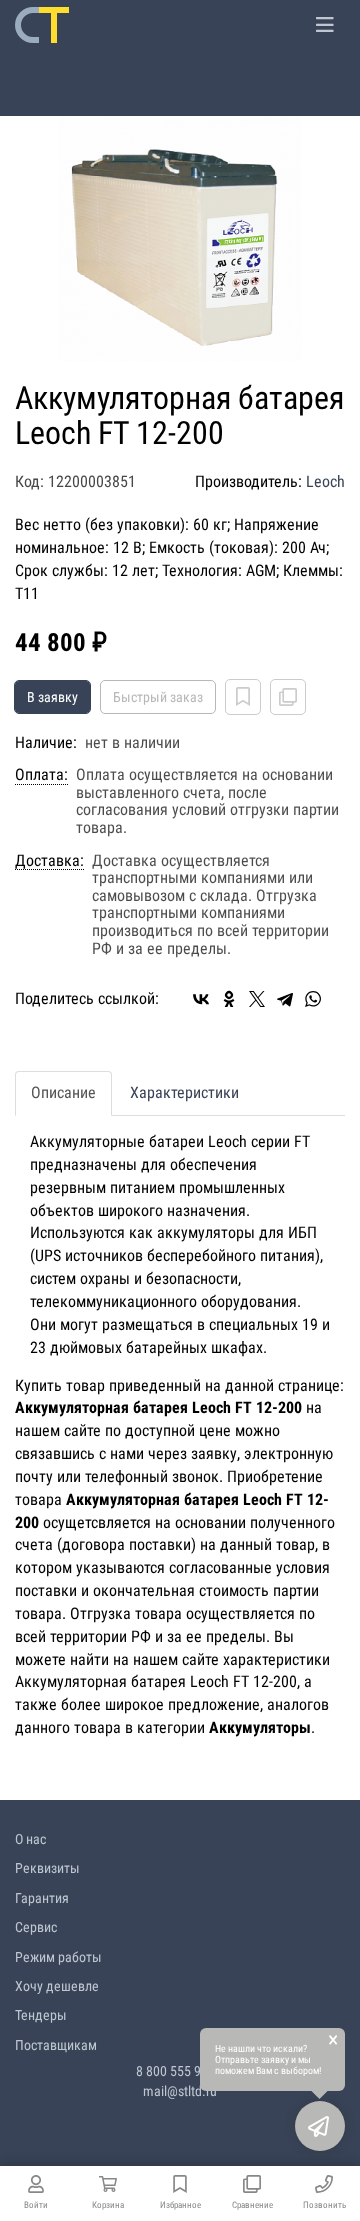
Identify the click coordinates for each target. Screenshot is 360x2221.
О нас (30, 1839)
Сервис (36, 1927)
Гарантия (42, 1898)
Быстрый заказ (158, 697)
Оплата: (41, 775)
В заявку (52, 697)
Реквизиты (47, 1868)
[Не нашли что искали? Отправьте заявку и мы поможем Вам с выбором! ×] (320, 2126)
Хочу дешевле (57, 1986)
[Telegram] (285, 999)
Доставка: (49, 861)
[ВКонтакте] (201, 999)
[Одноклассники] (229, 999)
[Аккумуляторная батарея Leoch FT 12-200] (180, 237)
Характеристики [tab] (184, 1092)
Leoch (325, 481)
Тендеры (41, 2015)
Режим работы (58, 1957)
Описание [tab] (63, 1092)
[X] (257, 999)
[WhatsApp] (313, 999)
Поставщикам (56, 2045)
